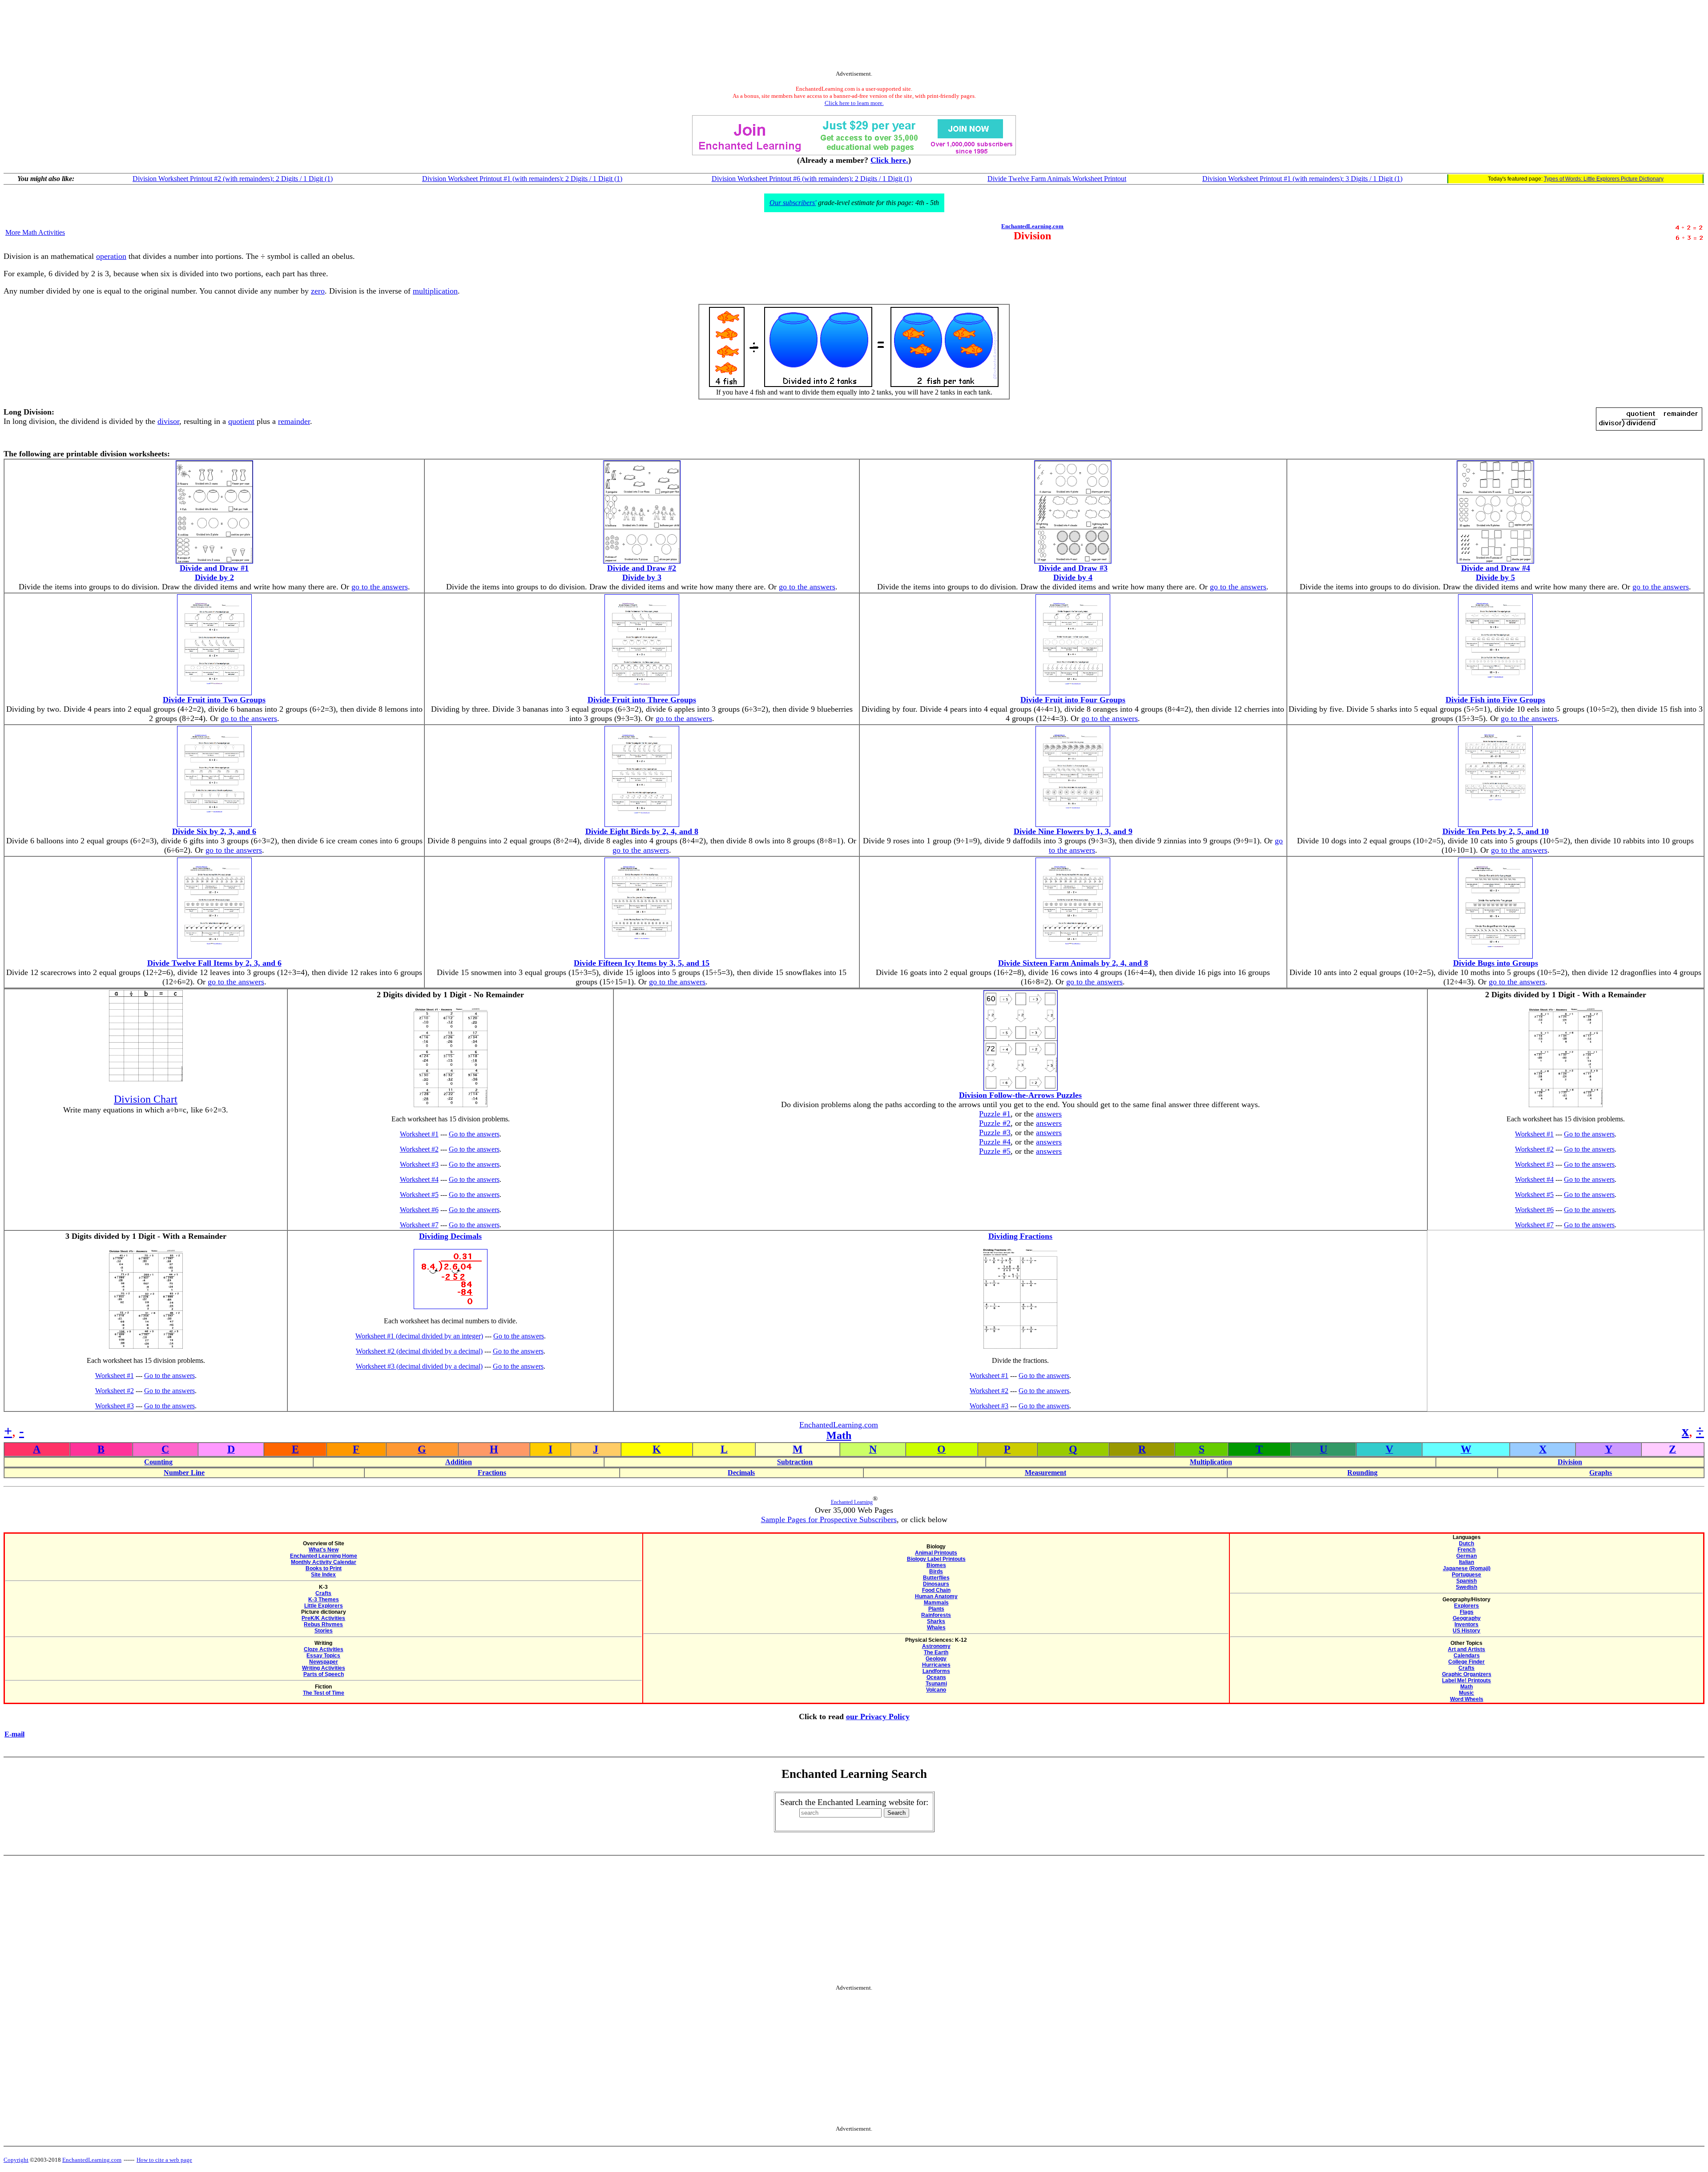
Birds (936, 1572)
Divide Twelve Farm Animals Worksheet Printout (1057, 179)
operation (111, 256)
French (1466, 1550)
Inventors (1466, 1624)
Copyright (16, 2160)
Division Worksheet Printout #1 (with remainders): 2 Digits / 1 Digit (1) (522, 179)
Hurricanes (936, 1665)
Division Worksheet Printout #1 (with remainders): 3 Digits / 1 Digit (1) (1302, 179)
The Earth (936, 1652)
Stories (324, 1631)
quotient (241, 421)
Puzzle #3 (995, 1132)
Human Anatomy (936, 1596)
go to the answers (380, 587)
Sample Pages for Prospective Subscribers (829, 1519)
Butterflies (936, 1578)
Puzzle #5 (995, 1151)
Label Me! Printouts (1466, 1680)
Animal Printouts (936, 1553)
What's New (324, 1550)
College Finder (1466, 1662)
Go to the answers (474, 1134)
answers (1049, 1114)
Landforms (936, 1671)
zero (318, 291)
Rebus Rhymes (323, 1624)
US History (1466, 1631)
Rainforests (936, 1615)
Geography (1467, 1618)
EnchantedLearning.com (1032, 226)
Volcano (936, 1690)
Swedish (1466, 1587)
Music (1466, 1693)
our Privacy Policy (878, 1717)
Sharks (936, 1621)
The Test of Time (324, 1693)
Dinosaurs (936, 1584)
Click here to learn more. (854, 103)
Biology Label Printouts (936, 1559)
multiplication (435, 291)
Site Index (323, 1575)
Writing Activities (324, 1668)
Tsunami (936, 1684)
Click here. (889, 160)
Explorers (1466, 1606)
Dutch (1466, 1543)
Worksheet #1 (419, 1134)
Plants (936, 1609)
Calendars (1467, 1656)
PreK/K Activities (323, 1618)
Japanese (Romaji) (1467, 1568)
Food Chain (936, 1590)
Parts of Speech (324, 1674)
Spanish (1466, 1581)
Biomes (936, 1565)
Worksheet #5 (419, 1195)
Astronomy (936, 1646)
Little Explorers (324, 1606)
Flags (1467, 1612)
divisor (168, 421)
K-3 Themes (324, 1600)
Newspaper (324, 1662)
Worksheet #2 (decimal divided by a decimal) (419, 1351)
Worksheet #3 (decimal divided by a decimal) (419, 1366)
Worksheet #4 (419, 1179)
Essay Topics (323, 1656)
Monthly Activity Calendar (324, 1562)
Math (839, 1435)
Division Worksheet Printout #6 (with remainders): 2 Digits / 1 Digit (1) (812, 179)
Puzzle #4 (995, 1142)
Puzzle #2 (995, 1123)
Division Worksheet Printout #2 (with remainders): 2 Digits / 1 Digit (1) (233, 179)
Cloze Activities (324, 1649)
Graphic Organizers (1467, 1674)
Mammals (936, 1603)
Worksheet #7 (419, 1225)
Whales (936, 1628)
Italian (1466, 1562)
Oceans (936, 1677)
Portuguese (1466, 1575)
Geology (936, 1659)
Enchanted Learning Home (324, 1556)
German (1466, 1556)
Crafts (323, 1593)
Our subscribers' (793, 203)
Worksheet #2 (419, 1149)
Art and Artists (1466, 1649)
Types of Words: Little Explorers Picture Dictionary (1604, 179)
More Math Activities (35, 232)
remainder (294, 421)
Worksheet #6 (419, 1210)
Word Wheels (1467, 1699)
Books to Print (324, 1568)
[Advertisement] (854, 37)
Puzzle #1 (995, 1114)
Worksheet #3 (419, 1164)
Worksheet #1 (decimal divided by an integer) (419, 1336)
